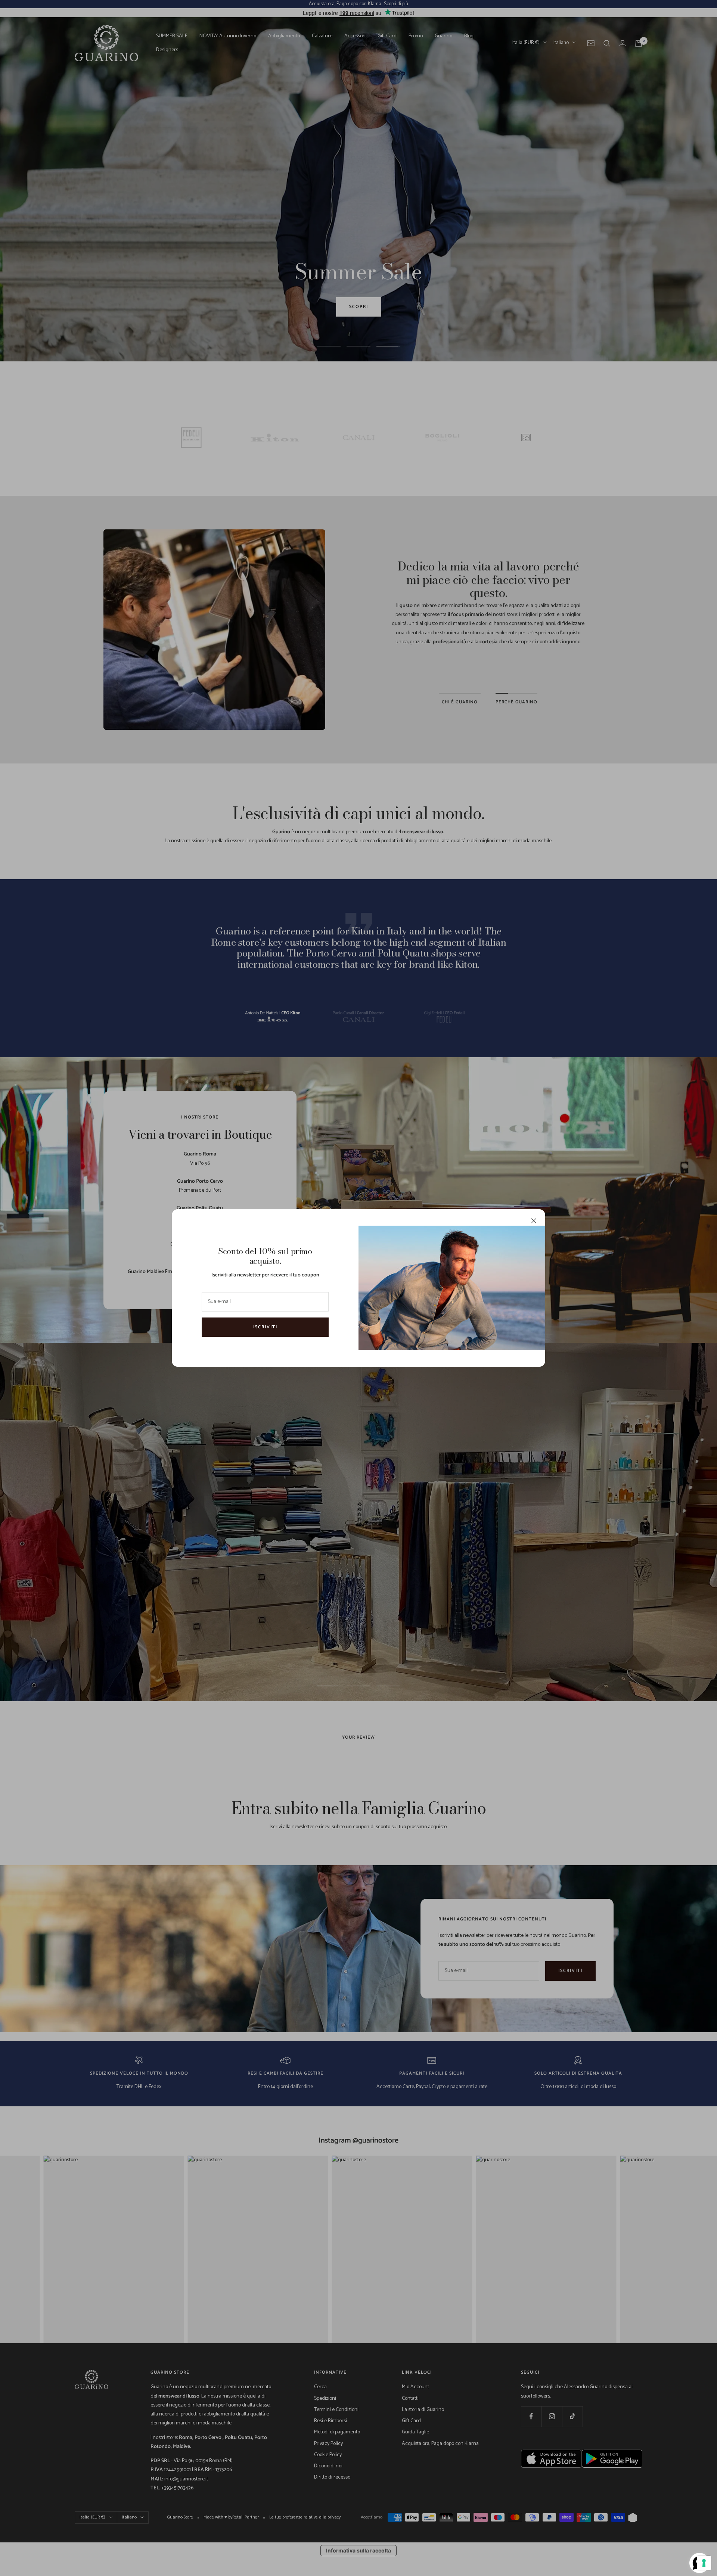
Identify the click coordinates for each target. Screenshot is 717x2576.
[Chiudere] (534, 1221)
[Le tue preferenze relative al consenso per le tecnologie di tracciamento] (704, 2563)
